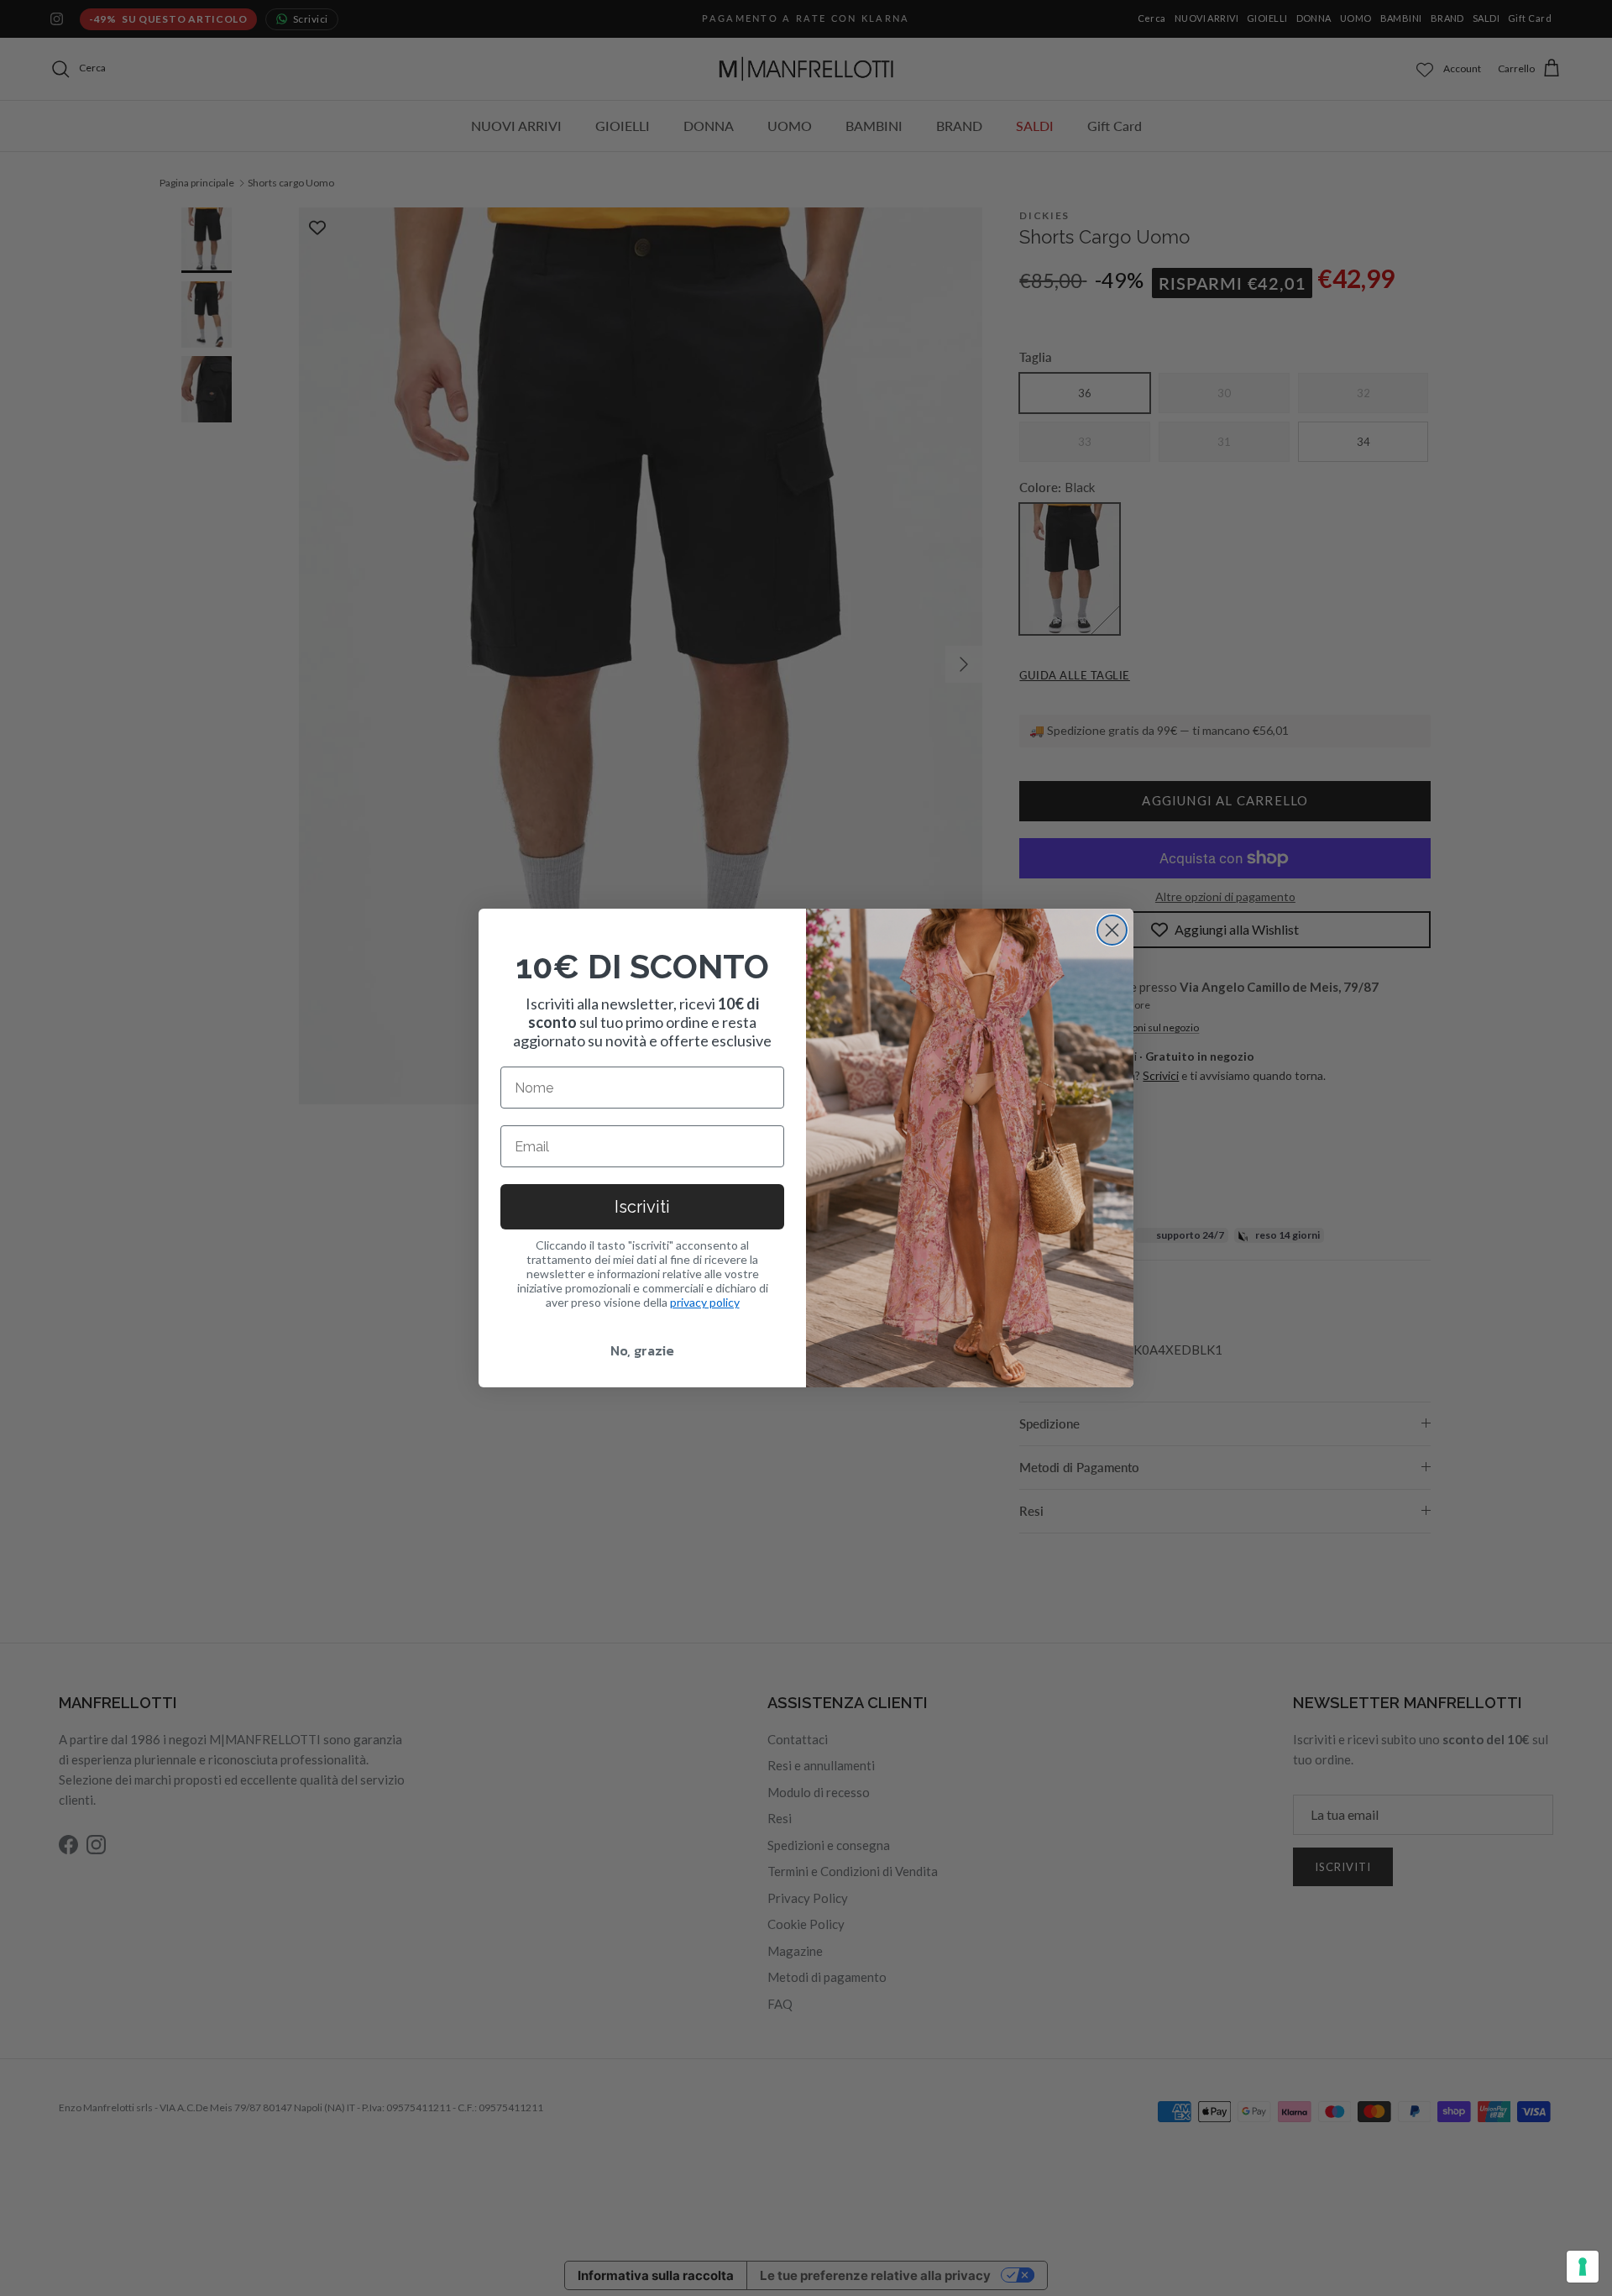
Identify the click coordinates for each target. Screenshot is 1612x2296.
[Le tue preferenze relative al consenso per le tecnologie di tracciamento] (1583, 2267)
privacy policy (705, 1302)
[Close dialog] (1112, 930)
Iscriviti (642, 1207)
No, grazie (642, 1350)
